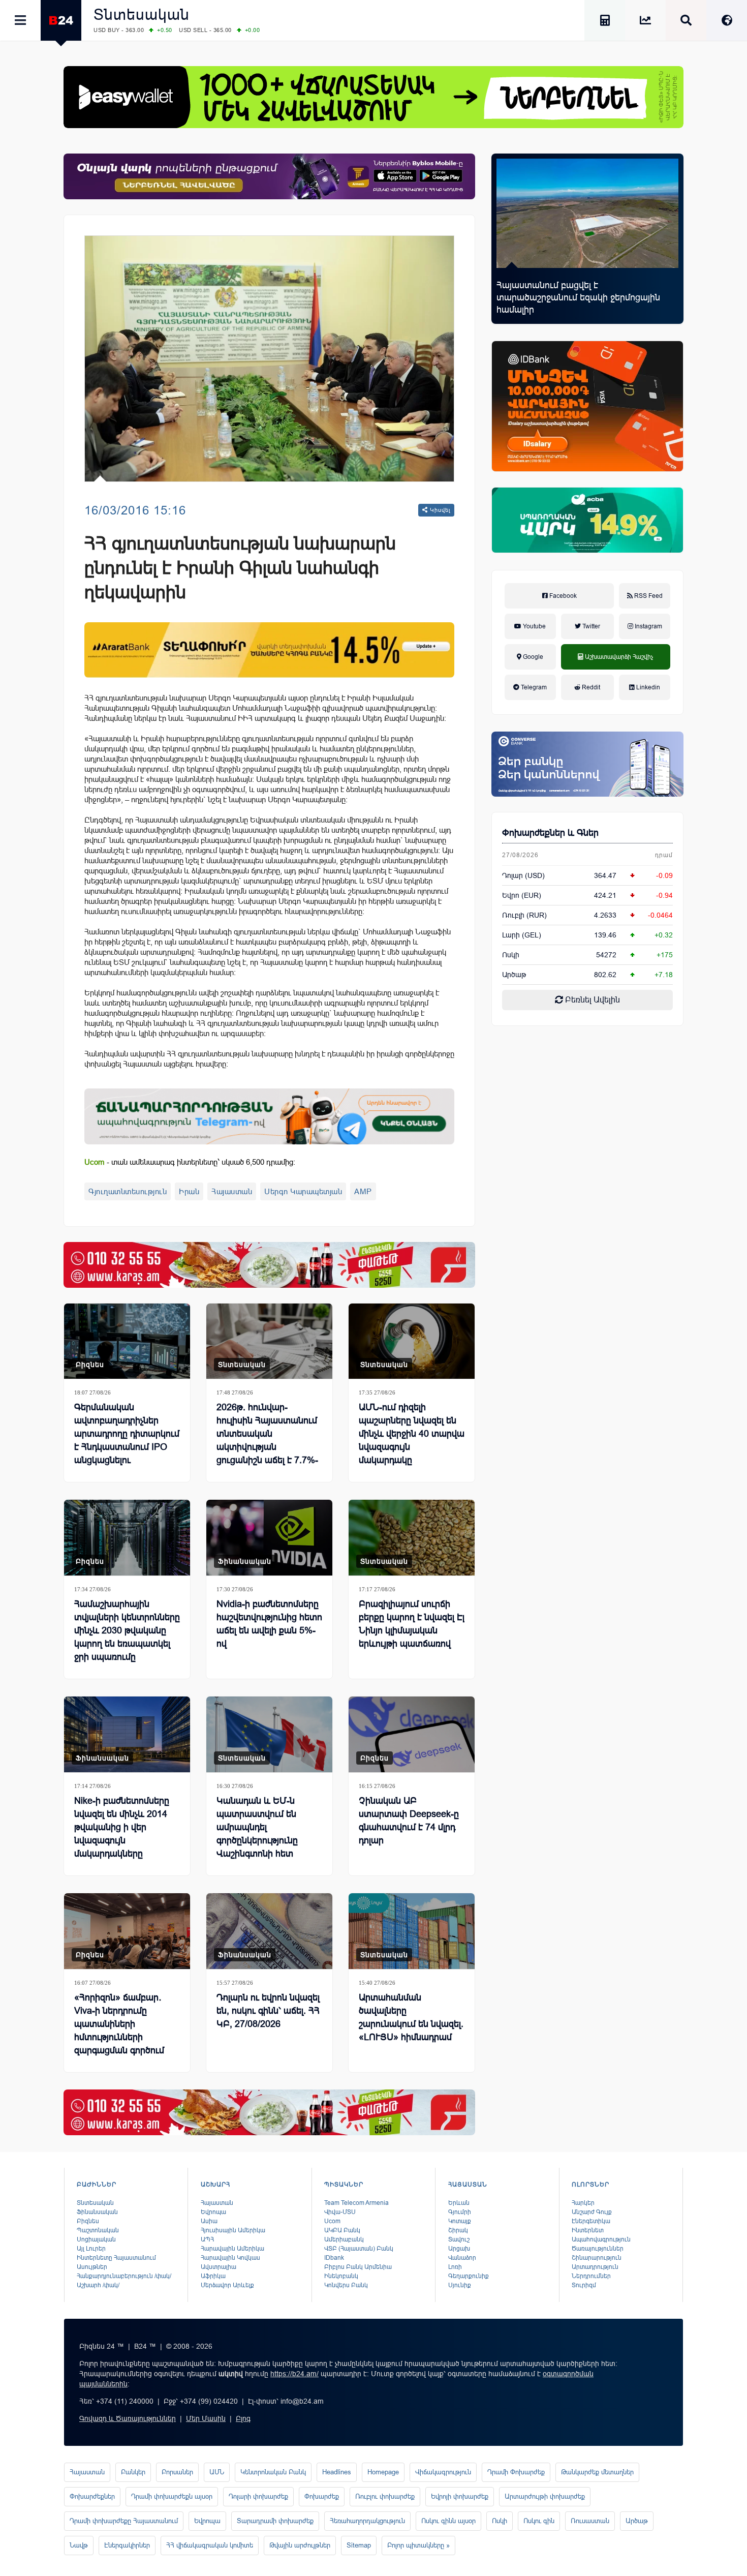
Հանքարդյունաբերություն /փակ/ (124, 2276)
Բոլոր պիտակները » (418, 2545)
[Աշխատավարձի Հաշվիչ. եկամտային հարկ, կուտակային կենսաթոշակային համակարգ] (605, 22)
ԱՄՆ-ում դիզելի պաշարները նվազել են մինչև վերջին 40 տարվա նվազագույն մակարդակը (412, 1434)
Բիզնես (90, 1365)
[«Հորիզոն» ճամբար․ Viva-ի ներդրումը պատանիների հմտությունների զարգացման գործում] (127, 1931)
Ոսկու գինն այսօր (448, 2521)
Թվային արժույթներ (300, 2545)
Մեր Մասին (206, 2418)
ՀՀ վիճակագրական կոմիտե (210, 2545)
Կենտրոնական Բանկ (273, 2472)
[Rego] (269, 1116)
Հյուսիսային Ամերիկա (233, 2230)
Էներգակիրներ (127, 2545)
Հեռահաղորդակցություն (367, 2521)
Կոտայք (460, 2221)
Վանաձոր (462, 2258)
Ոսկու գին (539, 2521)
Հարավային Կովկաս (230, 2258)
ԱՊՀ (207, 2239)
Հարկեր (583, 2203)
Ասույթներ (92, 2267)
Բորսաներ (177, 2472)
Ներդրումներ (591, 2276)
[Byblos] (269, 176)
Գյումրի (460, 2212)
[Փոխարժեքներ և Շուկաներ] (645, 22)
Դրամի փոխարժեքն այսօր (172, 2496)
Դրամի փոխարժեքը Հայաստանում (124, 2521)
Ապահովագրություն (601, 2239)
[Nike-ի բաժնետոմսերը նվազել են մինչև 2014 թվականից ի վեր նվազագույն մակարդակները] (127, 1734)
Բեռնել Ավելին (592, 1000)
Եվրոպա (213, 2212)
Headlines (337, 2472)
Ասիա (209, 2221)
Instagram (648, 626)
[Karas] (269, 1265)
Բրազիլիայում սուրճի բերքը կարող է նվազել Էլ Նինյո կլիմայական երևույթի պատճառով (412, 1624)
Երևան (459, 2203)
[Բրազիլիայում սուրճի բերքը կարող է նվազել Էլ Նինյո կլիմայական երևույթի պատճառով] (412, 1538)
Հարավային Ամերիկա (232, 2249)
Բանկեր (133, 2472)
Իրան (189, 1191)
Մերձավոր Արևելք (227, 2285)
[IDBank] (587, 406)
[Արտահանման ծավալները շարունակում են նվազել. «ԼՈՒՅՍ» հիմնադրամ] (412, 1931)
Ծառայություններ (598, 2249)
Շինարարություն (597, 2258)
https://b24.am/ (294, 2374)
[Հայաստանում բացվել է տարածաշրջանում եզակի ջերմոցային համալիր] (587, 213)
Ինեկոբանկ (341, 2276)
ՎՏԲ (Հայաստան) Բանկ (359, 2249)
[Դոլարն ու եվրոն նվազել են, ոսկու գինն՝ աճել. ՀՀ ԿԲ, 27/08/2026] (269, 1931)
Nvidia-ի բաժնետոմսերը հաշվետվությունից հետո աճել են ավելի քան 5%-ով (269, 1624)
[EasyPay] (373, 97)
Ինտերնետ (588, 2230)
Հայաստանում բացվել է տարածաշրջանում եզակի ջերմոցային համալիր (578, 297)
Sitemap (359, 2545)
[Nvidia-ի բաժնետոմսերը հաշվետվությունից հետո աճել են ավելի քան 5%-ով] (269, 1538)
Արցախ (459, 2249)
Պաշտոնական (98, 2230)
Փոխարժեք (322, 2496)
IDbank (334, 2258)
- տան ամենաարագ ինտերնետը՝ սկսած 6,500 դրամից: (190, 1162)
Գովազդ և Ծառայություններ (128, 2418)
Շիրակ (458, 2230)
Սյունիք (460, 2285)
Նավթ (79, 2545)
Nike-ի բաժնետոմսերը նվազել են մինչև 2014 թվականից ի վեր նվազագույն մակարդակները (122, 1827)
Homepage (383, 2472)
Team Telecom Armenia (356, 2203)
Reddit (590, 687)
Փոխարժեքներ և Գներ (550, 833)
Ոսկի (511, 955)
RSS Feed (648, 596)
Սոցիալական (96, 2239)
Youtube (534, 626)
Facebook (562, 596)
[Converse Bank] (587, 764)
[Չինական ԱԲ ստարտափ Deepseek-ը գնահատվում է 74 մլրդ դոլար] (412, 1734)
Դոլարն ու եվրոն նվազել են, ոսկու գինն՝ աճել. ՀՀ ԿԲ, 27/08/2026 (268, 2011)
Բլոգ (243, 2418)
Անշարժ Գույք (592, 2212)
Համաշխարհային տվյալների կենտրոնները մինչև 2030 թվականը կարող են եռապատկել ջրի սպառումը (127, 1630)
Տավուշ (459, 2239)
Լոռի (455, 2267)
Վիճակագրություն (443, 2472)
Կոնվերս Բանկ (346, 2285)
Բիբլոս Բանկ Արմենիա (358, 2267)
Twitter (590, 626)
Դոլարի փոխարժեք (258, 2496)
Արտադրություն (595, 2267)
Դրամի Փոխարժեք (516, 2472)
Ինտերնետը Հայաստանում (116, 2258)
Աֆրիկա (213, 2276)
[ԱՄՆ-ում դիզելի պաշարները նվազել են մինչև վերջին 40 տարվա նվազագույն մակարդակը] (412, 1341)
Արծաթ (637, 2521)
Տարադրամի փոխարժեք (275, 2521)
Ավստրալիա (219, 2267)
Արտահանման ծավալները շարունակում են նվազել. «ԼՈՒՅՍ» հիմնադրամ (411, 2017)
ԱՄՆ (217, 2472)
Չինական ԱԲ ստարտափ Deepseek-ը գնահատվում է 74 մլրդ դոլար (409, 1821)
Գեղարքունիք (469, 2276)
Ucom (332, 2221)
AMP (363, 1191)
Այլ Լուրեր (91, 2249)
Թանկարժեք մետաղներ (597, 2472)
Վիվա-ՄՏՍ (340, 2212)
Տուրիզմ (584, 2285)
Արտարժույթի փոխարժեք (545, 2496)
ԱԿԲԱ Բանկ (342, 2230)
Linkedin (647, 687)
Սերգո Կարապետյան (303, 1191)
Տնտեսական (142, 14)
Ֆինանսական (245, 1561)
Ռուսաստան (590, 2521)
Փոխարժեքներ (92, 2496)
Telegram (533, 687)
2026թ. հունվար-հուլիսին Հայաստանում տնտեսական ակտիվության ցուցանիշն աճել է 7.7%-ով (267, 1440)
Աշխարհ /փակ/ (98, 2285)
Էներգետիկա (591, 2221)
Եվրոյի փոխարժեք (460, 2496)
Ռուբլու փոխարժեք (385, 2496)
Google (532, 657)
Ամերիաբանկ (344, 2239)
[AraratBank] (269, 650)
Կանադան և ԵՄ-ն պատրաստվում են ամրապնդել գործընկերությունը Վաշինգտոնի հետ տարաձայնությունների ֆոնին (266, 1840)
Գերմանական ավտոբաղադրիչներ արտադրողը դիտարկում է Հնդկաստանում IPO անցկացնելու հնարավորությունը (127, 1440)
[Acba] (587, 520)
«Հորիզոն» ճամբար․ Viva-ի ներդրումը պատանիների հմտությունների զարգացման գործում (119, 2024)
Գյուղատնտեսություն (128, 1191)
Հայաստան (232, 1191)
